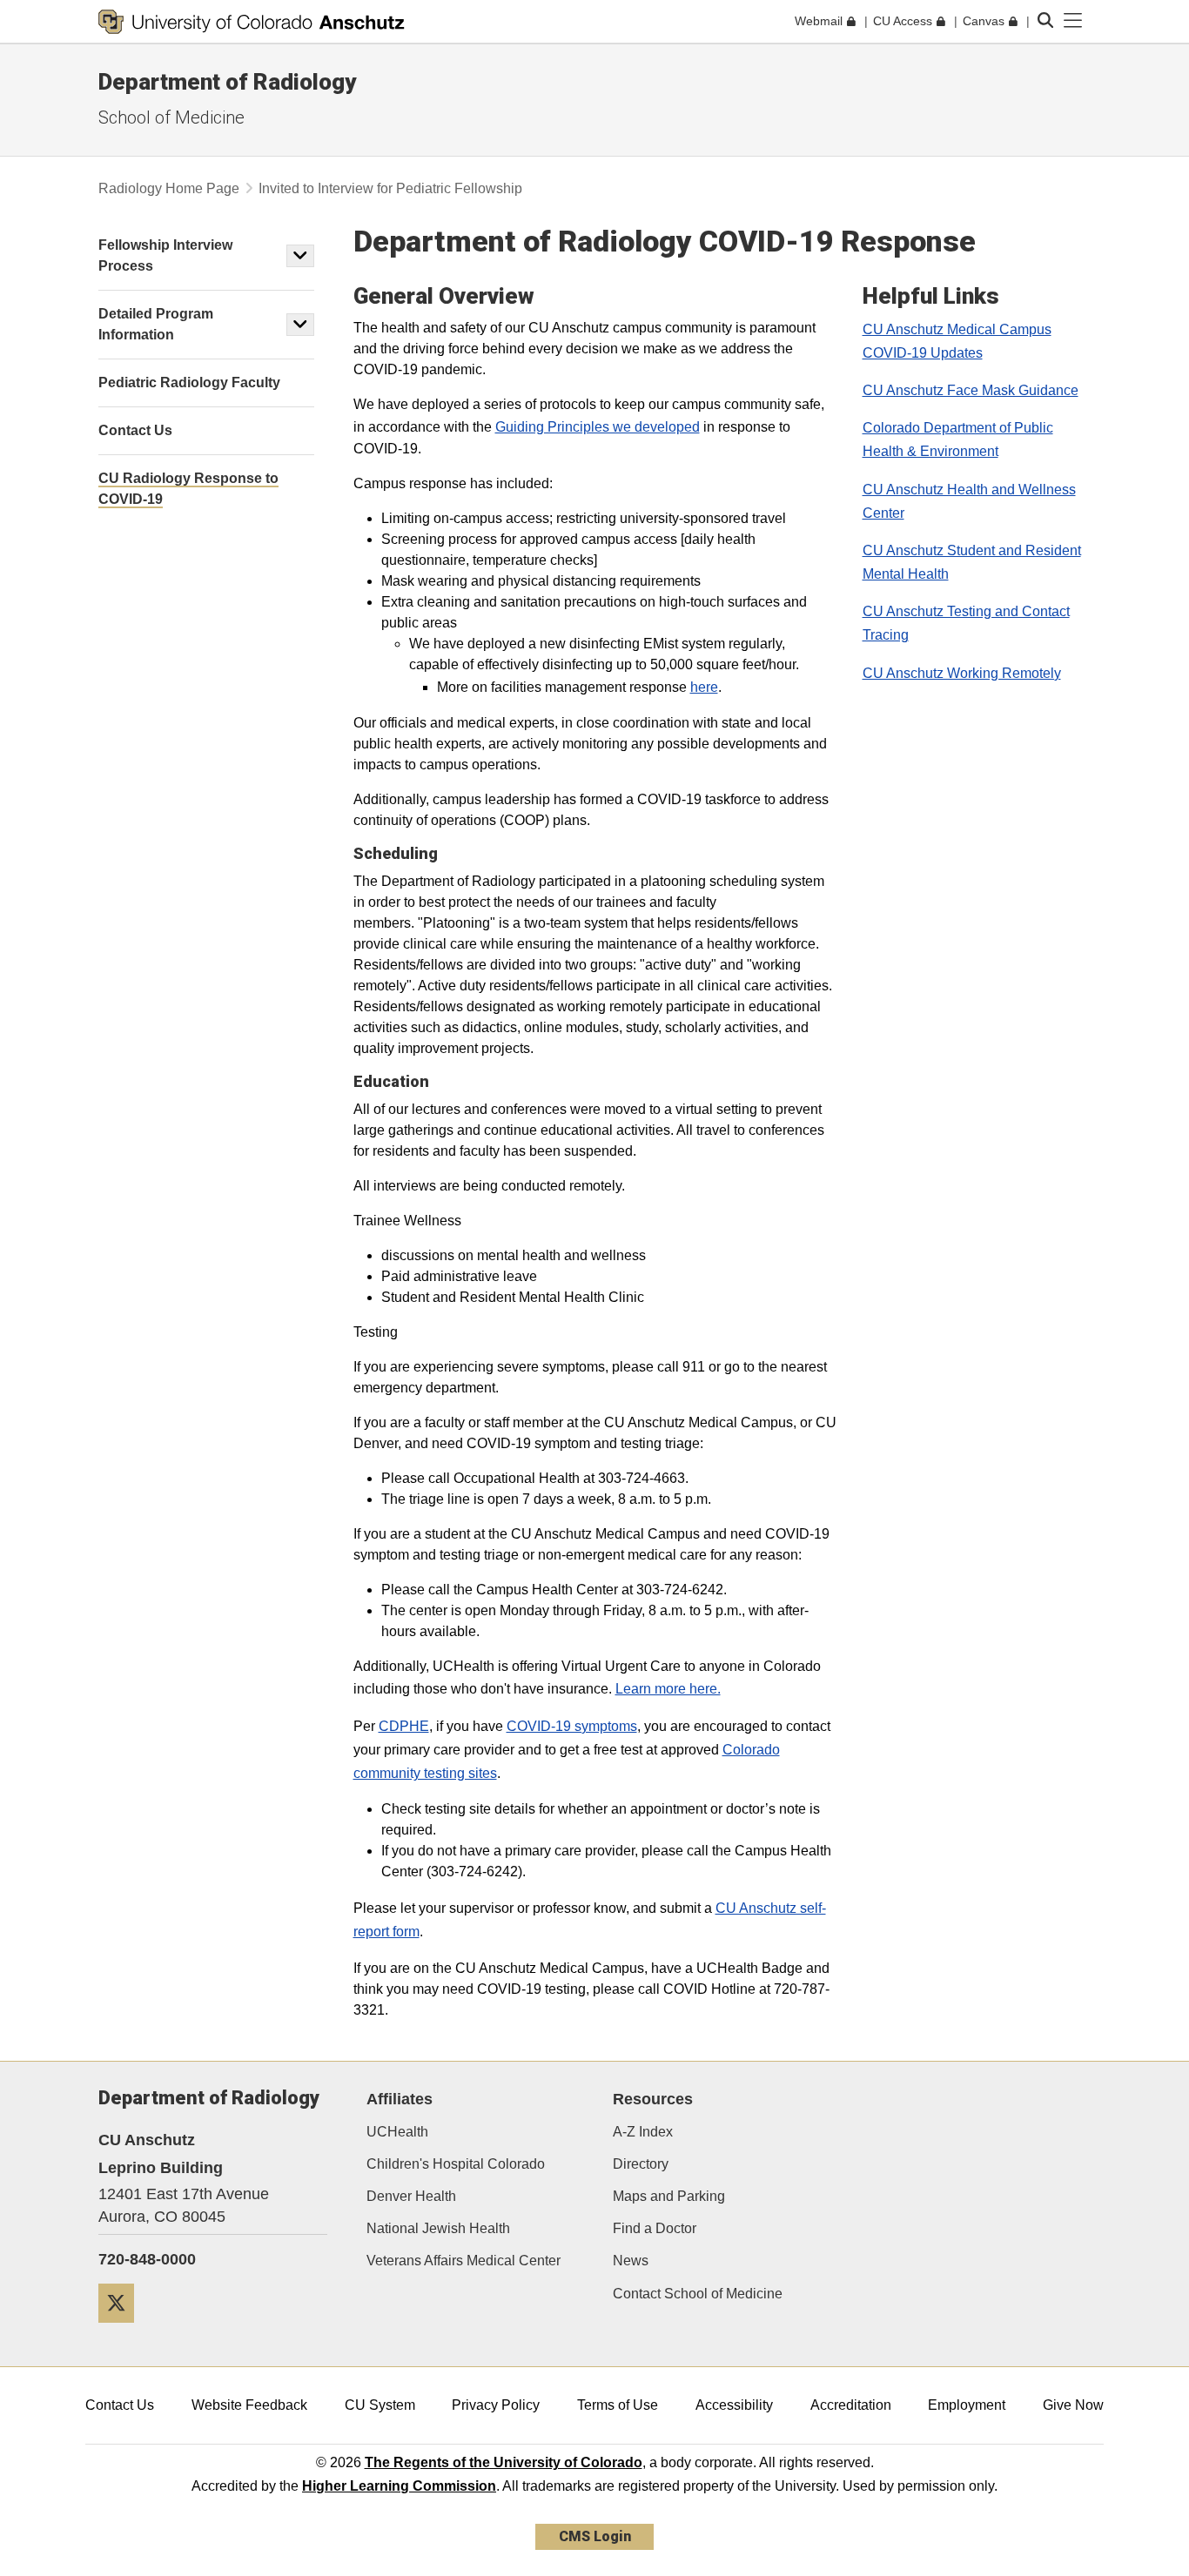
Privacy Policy (496, 2405)
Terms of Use (618, 2405)
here (704, 687)
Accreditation (851, 2405)
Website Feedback (249, 2405)
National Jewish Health (438, 2228)
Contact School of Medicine (698, 2294)
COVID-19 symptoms (572, 1726)
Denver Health (411, 2196)
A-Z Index (643, 2132)
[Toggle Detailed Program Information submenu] (300, 325)
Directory (641, 2164)
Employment (967, 2405)
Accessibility (734, 2405)
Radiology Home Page (169, 188)
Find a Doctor (655, 2228)
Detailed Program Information (156, 324)
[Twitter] (123, 2329)
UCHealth (397, 2132)
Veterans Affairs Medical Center (464, 2261)
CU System (380, 2405)
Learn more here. (668, 1689)
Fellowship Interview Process (165, 255)
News (631, 2261)
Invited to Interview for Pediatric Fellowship (390, 188)
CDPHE (404, 1726)
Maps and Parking (669, 2196)
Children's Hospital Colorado (456, 2164)
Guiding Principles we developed (598, 427)
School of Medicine (171, 117)
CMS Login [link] (595, 2536)
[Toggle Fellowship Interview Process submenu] (300, 256)
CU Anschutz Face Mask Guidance (971, 390)
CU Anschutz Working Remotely (962, 673)
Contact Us (120, 2405)
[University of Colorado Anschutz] (252, 22)
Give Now (1073, 2405)
